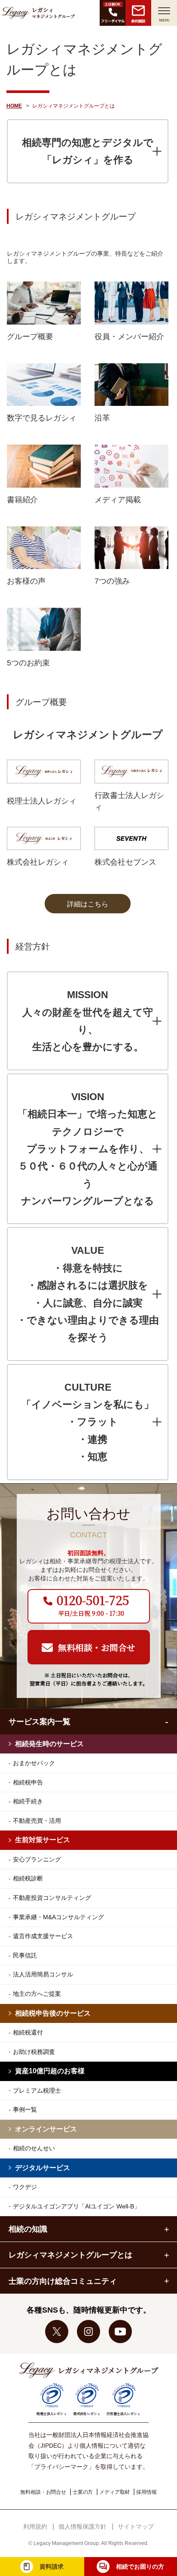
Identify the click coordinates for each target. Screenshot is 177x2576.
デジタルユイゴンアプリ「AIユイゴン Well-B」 (76, 2206)
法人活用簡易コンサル (43, 1974)
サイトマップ (136, 2527)
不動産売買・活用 (37, 1821)
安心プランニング (37, 1859)
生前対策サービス (43, 1840)
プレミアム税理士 (37, 2090)
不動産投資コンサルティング (52, 1898)
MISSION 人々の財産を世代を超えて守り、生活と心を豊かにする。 (88, 1021)
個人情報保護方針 (82, 2527)
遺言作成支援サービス (43, 1936)
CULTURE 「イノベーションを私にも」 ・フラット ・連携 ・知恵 (88, 1422)
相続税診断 (28, 1878)
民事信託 (25, 1955)
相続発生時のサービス (49, 1744)
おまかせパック (34, 1763)
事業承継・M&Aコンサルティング (58, 1917)
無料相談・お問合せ (43, 2492)
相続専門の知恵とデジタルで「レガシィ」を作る (88, 151)
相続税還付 (28, 2032)
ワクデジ (25, 2187)
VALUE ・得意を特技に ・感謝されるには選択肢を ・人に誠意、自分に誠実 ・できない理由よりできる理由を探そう (88, 1294)
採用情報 (146, 2492)
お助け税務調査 (34, 2052)
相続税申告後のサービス (53, 2013)
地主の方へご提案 (37, 1994)
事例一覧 (25, 2109)
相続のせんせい (34, 2148)
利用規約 (35, 2527)
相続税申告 (28, 1782)
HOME (14, 106)
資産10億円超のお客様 (50, 2071)
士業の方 (83, 2492)
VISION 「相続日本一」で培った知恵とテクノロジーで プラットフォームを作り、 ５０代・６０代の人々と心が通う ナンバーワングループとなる (88, 1149)
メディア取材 (114, 2492)
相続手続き (28, 1801)
